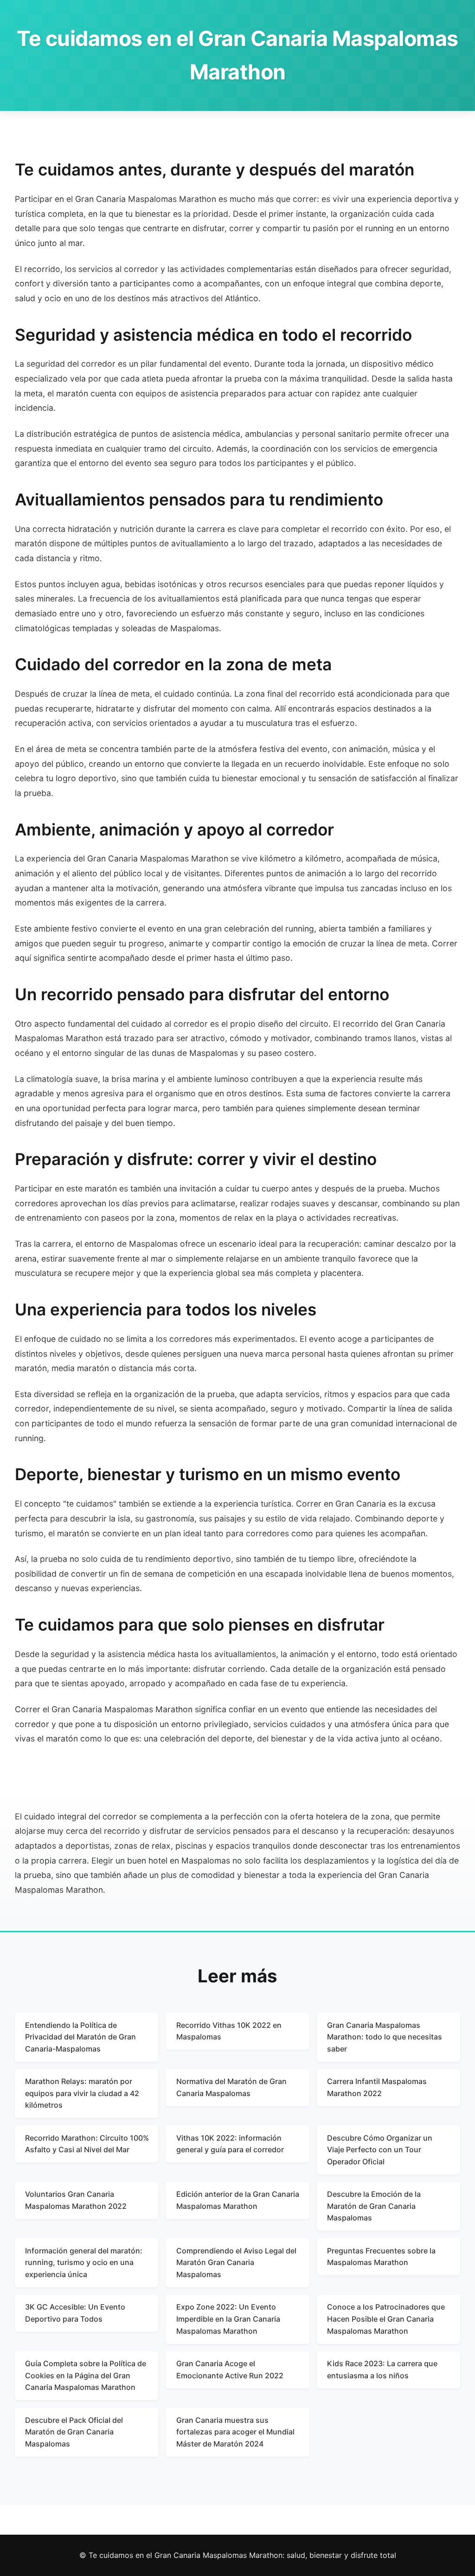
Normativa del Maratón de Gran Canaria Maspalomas (231, 2087)
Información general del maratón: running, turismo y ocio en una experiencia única (84, 2262)
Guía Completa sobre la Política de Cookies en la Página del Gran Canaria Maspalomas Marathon (86, 2375)
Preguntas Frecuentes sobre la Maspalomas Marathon (381, 2257)
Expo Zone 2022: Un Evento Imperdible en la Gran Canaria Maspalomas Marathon (228, 2319)
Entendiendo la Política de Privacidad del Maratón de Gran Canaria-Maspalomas (80, 2037)
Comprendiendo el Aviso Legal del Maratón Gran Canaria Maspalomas (236, 2262)
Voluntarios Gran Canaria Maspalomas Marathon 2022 (76, 2200)
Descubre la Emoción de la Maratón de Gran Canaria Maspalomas (374, 2206)
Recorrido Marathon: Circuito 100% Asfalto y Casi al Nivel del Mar (87, 2144)
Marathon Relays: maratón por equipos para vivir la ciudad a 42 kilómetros (82, 2093)
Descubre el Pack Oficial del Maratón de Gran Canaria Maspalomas (74, 2432)
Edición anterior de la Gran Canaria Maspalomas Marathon (238, 2200)
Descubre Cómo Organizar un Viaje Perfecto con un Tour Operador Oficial (380, 2150)
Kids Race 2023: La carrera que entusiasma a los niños (382, 2369)
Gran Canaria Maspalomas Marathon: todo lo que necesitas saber (385, 2037)
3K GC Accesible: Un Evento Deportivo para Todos (75, 2313)
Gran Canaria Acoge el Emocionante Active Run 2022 (230, 2369)
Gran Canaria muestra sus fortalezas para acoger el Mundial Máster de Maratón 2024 (235, 2432)
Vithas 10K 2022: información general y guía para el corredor (230, 2144)
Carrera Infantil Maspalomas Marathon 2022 (377, 2087)
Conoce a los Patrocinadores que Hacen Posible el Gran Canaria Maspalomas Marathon (386, 2319)
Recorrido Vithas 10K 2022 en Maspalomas (229, 2031)
